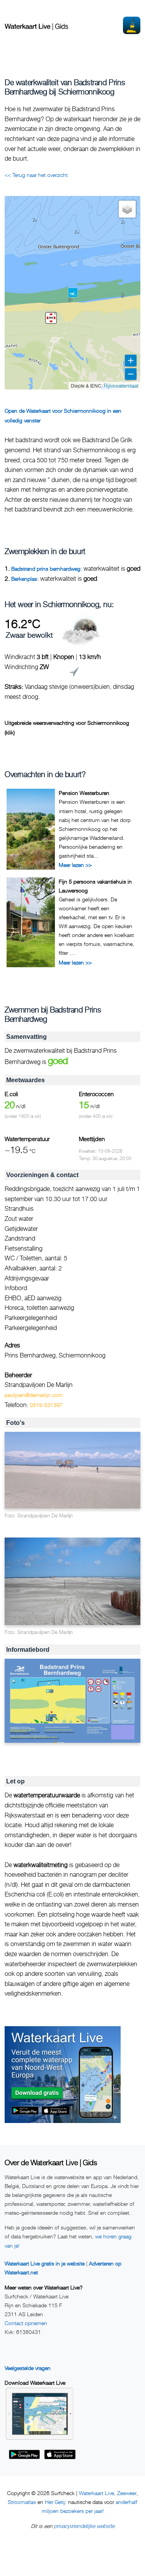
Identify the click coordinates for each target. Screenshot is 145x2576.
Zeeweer (127, 2493)
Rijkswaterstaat (121, 385)
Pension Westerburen (84, 793)
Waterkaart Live (96, 2493)
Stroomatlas (22, 2502)
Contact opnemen (26, 2323)
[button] (51, 318)
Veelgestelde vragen (28, 2368)
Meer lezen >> (75, 865)
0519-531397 (46, 1405)
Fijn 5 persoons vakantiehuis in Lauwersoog (95, 886)
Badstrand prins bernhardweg (46, 569)
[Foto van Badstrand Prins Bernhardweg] (72, 1470)
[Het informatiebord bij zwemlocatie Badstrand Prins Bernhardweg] (72, 1701)
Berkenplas (24, 579)
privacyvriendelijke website (84, 2526)
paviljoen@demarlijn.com (34, 1395)
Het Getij (55, 2502)
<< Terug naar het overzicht (36, 175)
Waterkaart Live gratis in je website (45, 2263)
